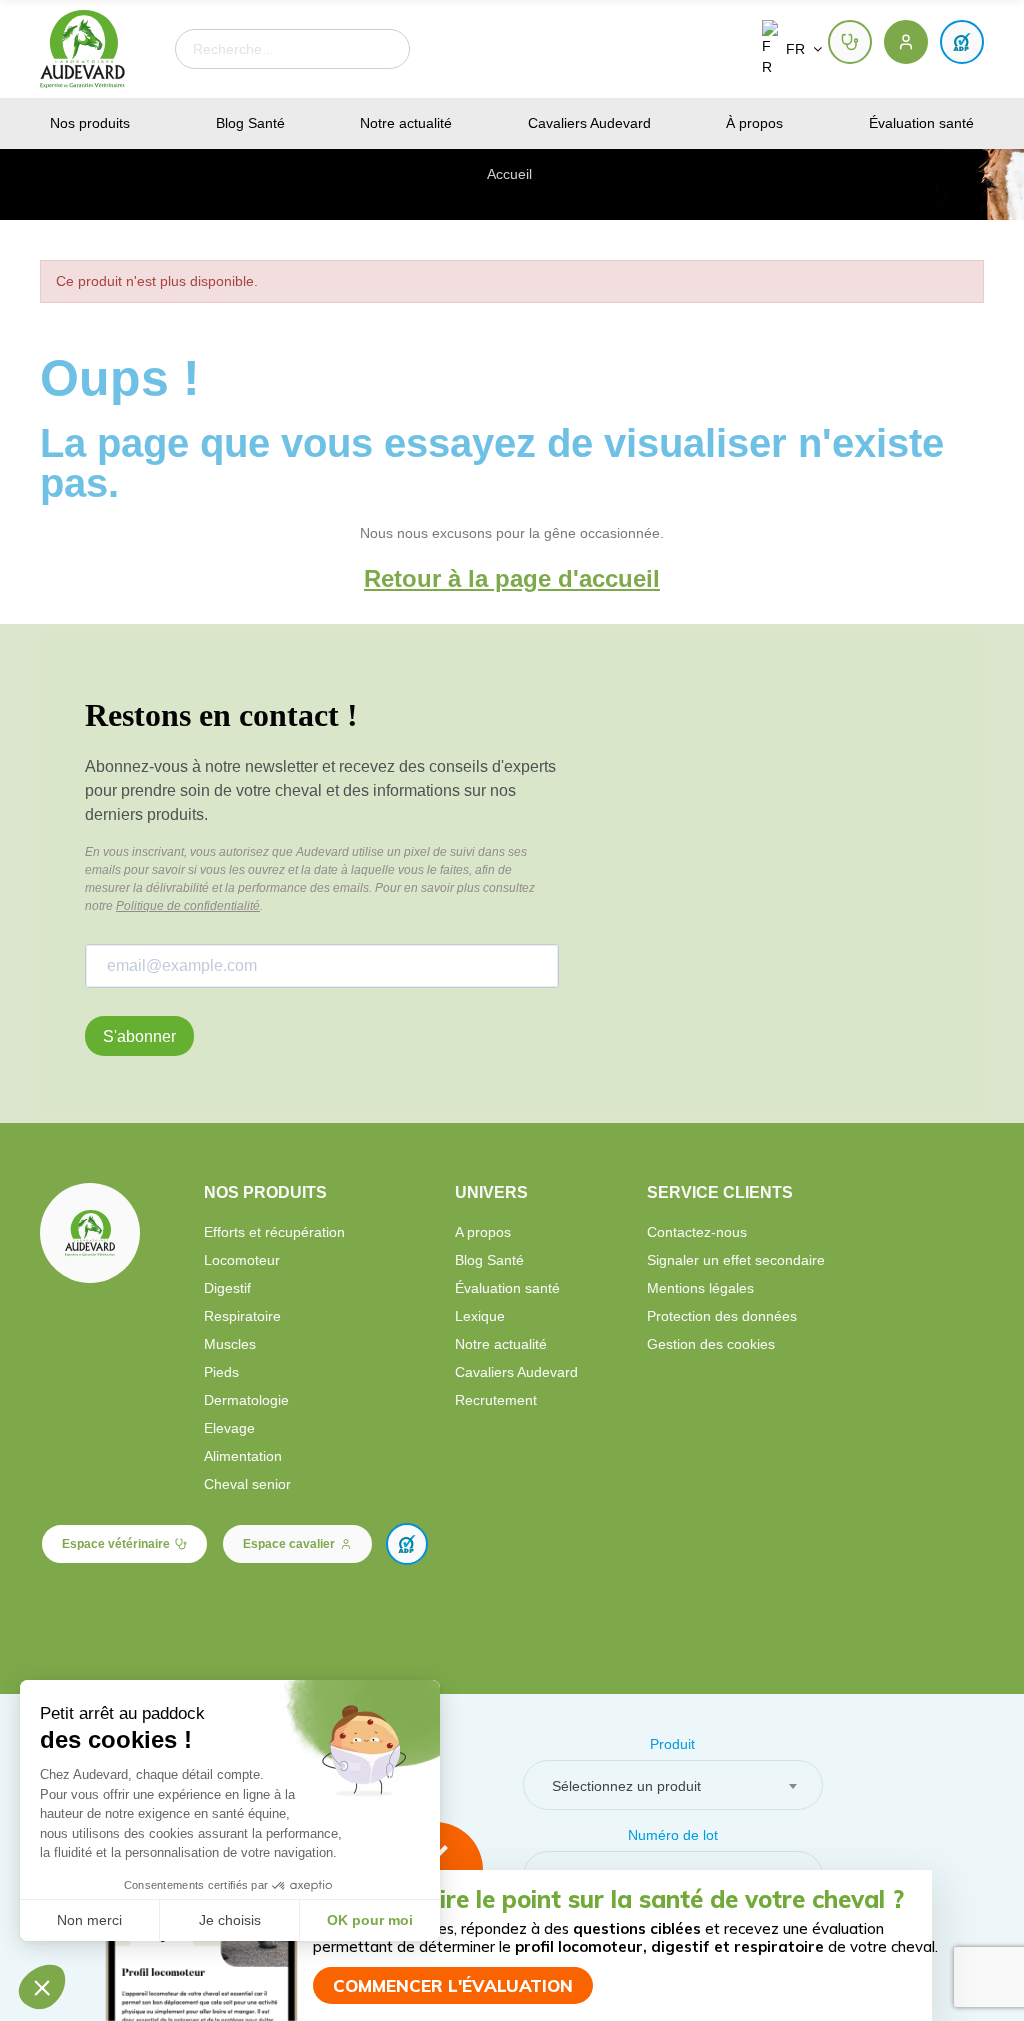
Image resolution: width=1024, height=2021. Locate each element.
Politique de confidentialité (188, 906)
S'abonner (139, 1036)
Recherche (378, 49)
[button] (850, 42)
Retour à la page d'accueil (512, 578)
